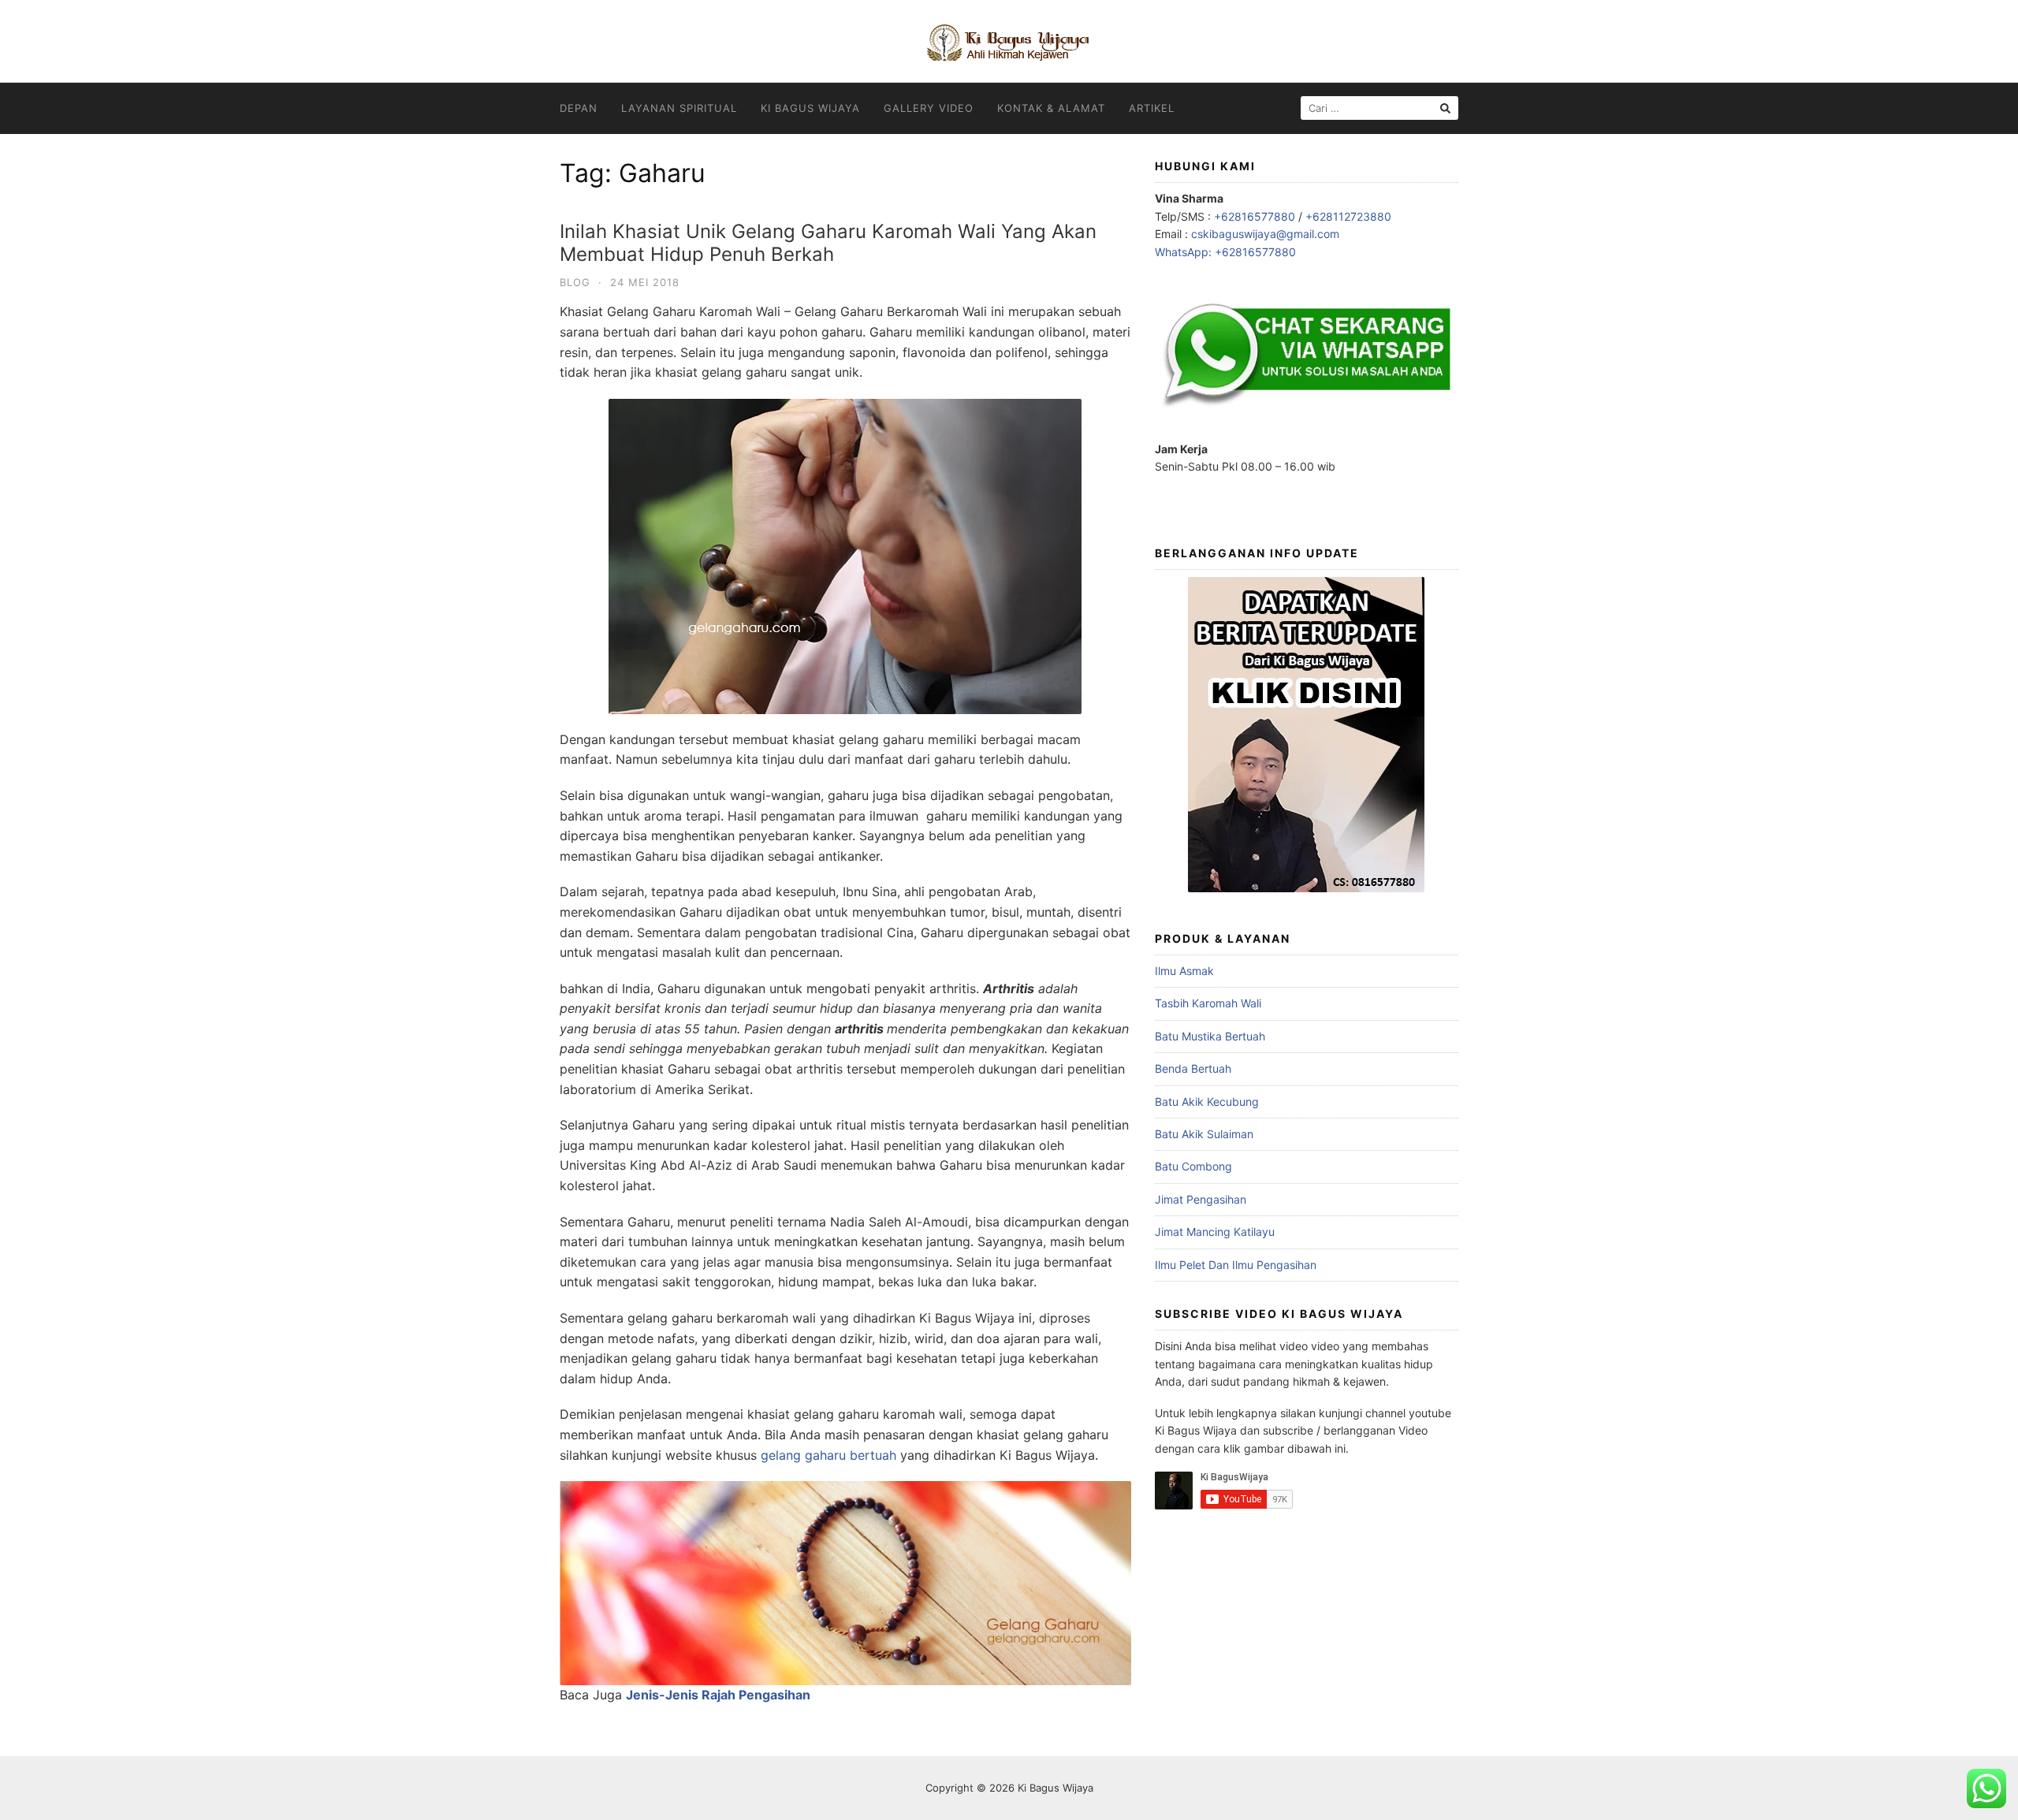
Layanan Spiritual (679, 108)
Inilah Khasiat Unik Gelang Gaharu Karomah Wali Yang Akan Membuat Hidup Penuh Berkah (828, 243)
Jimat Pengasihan (1201, 1199)
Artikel (1152, 108)
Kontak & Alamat (1051, 108)
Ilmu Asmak (1184, 971)
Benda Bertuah (1193, 1068)
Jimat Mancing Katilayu (1215, 1232)
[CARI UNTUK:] (1379, 108)
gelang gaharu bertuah (828, 1455)
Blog (575, 282)
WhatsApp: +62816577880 (1225, 252)
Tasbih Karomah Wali (1208, 1003)
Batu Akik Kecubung (1207, 1102)
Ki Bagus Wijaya (810, 108)
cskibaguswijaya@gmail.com (1265, 234)
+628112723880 (1348, 216)
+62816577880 (1255, 216)
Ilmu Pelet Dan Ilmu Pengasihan (1236, 1265)
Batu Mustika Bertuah (1210, 1036)
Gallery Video (929, 108)
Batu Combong (1193, 1166)
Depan (579, 108)
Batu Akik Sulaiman (1204, 1134)
